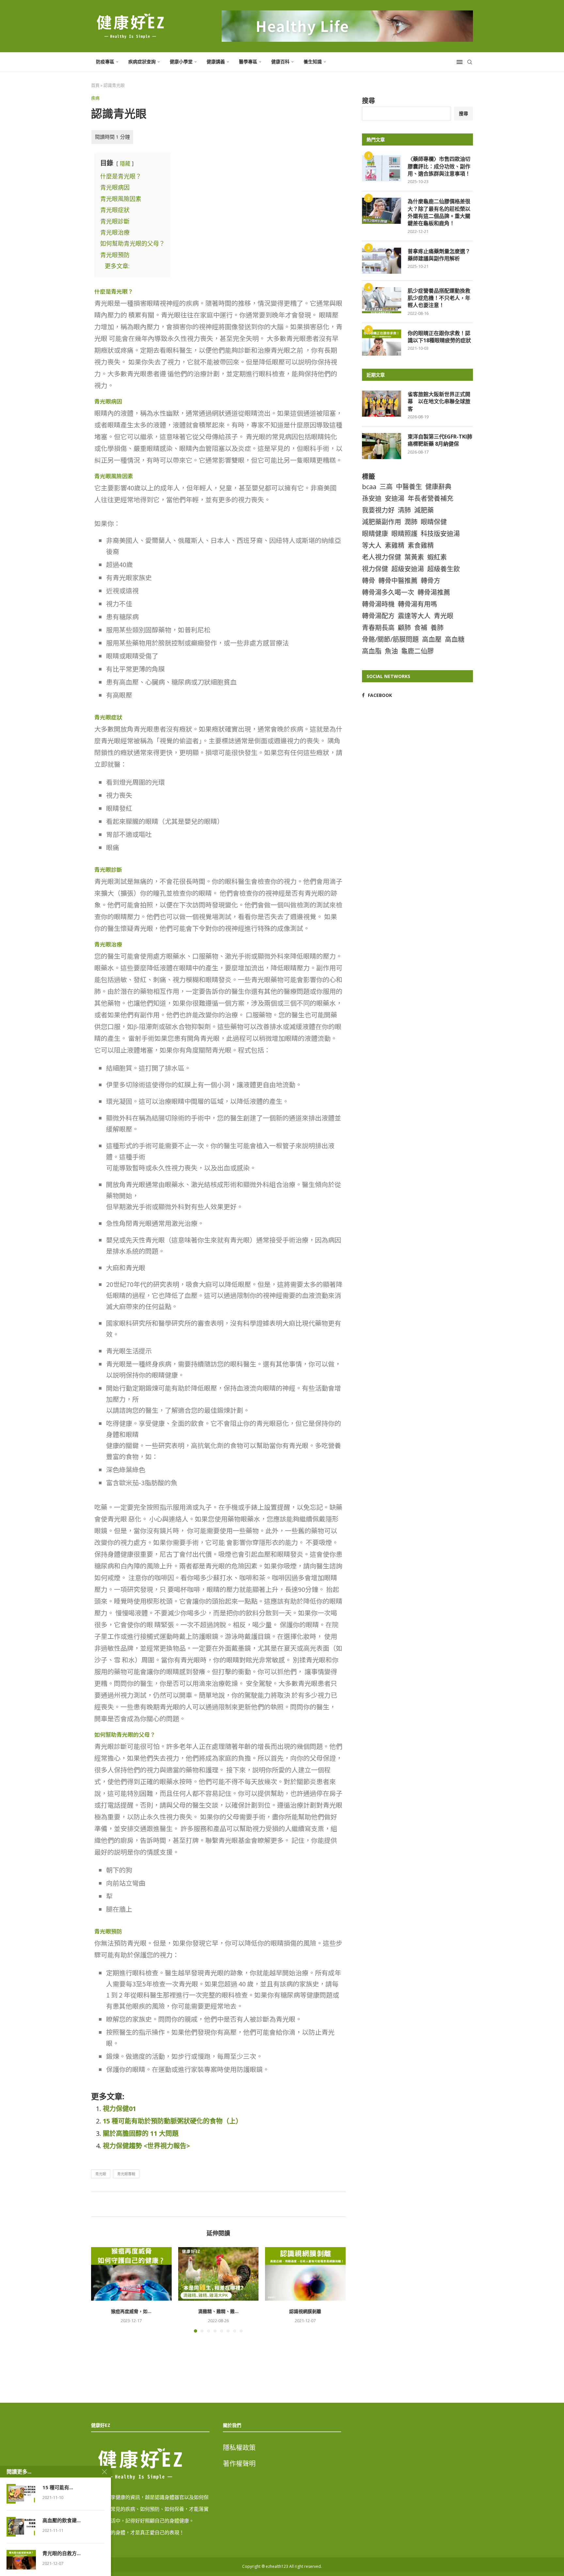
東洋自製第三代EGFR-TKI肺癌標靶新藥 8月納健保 (440, 440)
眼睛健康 (375, 534)
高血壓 (432, 639)
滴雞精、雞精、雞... (218, 2311)
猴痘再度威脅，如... (131, 2311)
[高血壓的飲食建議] (21, 2527)
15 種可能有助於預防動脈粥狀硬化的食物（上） (172, 2121)
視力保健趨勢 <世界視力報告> (146, 2146)
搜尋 (368, 101)
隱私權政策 (239, 2448)
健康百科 (280, 62)
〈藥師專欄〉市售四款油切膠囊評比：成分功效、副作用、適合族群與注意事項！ (439, 166)
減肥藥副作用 (382, 522)
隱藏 (125, 163)
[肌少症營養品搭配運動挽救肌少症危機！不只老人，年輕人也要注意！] (382, 300)
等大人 (372, 545)
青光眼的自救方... (62, 2553)
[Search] (470, 62)
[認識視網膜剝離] (305, 2274)
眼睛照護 (404, 534)
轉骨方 (431, 581)
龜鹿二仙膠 (417, 651)
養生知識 (313, 62)
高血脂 (372, 651)
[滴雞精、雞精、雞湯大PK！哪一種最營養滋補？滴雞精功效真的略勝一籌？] (219, 2274)
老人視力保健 (382, 557)
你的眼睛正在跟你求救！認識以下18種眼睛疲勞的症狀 (439, 337)
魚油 (391, 651)
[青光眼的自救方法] (21, 2560)
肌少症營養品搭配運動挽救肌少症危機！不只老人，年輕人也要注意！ (439, 298)
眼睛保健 (434, 522)
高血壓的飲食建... (62, 2520)
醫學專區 (248, 62)
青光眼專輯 (126, 2174)
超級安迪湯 (408, 569)
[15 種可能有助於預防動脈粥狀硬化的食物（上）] (21, 2494)
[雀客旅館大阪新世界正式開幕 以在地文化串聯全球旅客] (382, 404)
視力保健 (375, 569)
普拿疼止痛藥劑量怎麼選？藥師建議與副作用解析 (439, 255)
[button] (100, 2290)
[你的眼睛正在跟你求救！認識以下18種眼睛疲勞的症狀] (382, 343)
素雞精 (395, 545)
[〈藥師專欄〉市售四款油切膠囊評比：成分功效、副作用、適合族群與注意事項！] (382, 168)
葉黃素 (414, 557)
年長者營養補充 (431, 498)
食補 (421, 628)
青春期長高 (378, 628)
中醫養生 (409, 487)
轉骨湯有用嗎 (417, 604)
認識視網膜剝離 (305, 2311)
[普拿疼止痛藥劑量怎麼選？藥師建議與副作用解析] (382, 261)
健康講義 (216, 62)
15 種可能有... (58, 2487)
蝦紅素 (437, 557)
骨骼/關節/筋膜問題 (390, 639)
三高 (386, 487)
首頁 (95, 85)
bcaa (369, 487)
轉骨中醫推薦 (398, 581)
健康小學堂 (181, 62)
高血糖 (455, 639)
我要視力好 (378, 510)
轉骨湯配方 (378, 616)
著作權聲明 (239, 2464)
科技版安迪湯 (440, 534)
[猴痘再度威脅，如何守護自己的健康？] (131, 2274)
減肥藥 (424, 510)
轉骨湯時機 (378, 604)
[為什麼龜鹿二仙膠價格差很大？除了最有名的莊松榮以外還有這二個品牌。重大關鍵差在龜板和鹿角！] (382, 211)
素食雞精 (421, 545)
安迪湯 (395, 498)
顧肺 (404, 628)
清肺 (404, 510)
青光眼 (101, 2174)
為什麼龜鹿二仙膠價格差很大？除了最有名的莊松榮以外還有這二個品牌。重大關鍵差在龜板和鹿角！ (439, 212)
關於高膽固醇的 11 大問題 (141, 2133)
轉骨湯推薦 (434, 592)
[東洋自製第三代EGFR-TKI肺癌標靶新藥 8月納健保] (382, 446)
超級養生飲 (444, 569)
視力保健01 (119, 2109)
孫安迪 (372, 498)
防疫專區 (105, 62)
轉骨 (368, 581)
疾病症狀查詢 (142, 62)
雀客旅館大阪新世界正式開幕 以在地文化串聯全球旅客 (439, 401)
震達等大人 (414, 616)
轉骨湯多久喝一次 (388, 592)
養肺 (437, 628)
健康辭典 (438, 487)
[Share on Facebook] (217, 2204)
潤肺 (411, 522)
